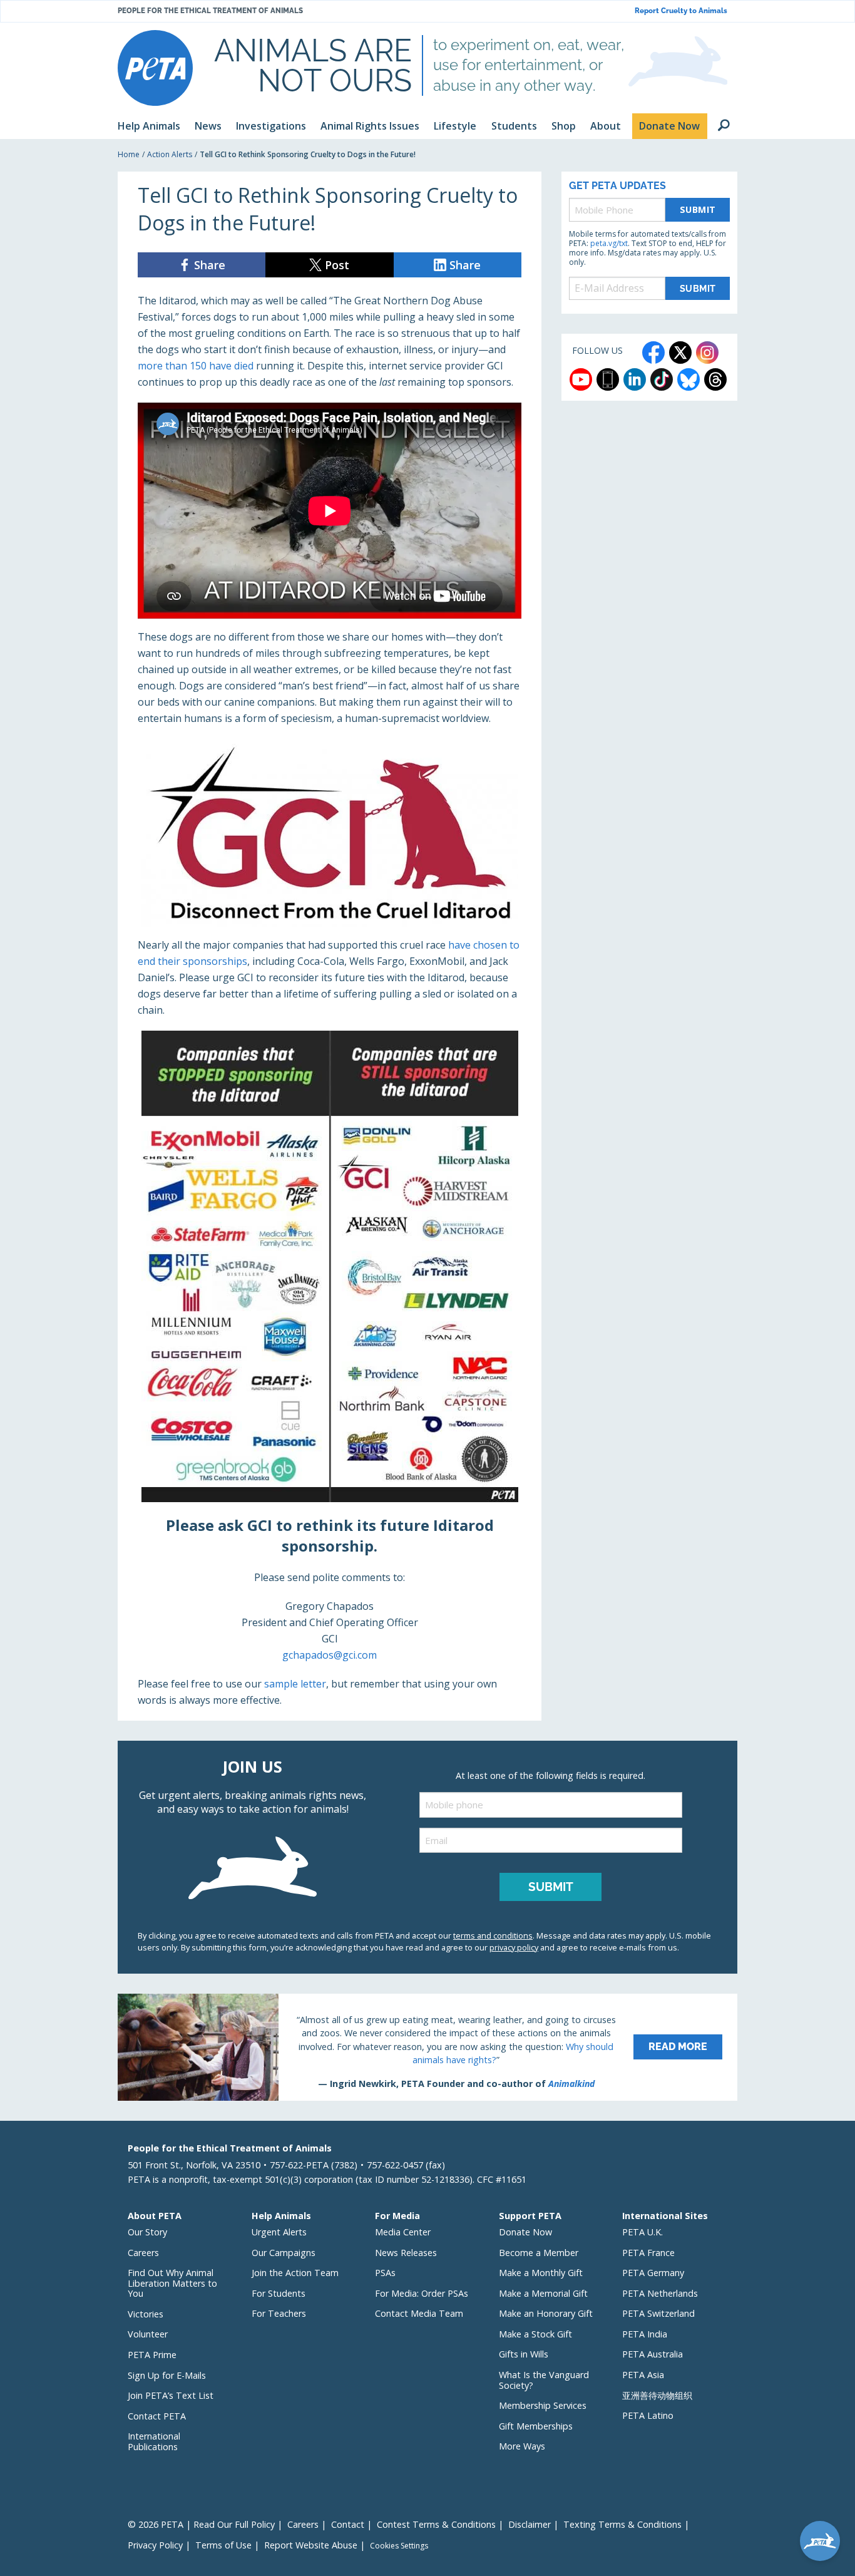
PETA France (648, 2253)
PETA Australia (653, 2354)
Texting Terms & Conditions (622, 2524)
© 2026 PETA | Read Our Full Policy (201, 2524)
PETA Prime (152, 2355)
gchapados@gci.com (330, 1655)
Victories (146, 2314)
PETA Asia (643, 2375)
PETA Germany (653, 2273)
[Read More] (427, 2047)
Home (129, 154)
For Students (279, 2293)
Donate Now (525, 2232)
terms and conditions (493, 1935)
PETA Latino (648, 2415)
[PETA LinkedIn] (635, 379)
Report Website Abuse (311, 2545)
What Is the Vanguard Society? (544, 2380)
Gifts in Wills (524, 2354)
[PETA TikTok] (662, 379)
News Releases (406, 2253)
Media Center (403, 2232)
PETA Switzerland (658, 2313)
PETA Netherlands (660, 2293)
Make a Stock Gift (535, 2334)
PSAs (385, 2273)
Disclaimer (530, 2524)
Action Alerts (170, 154)
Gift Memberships (536, 2426)
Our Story (147, 2232)
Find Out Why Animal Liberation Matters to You (172, 2283)
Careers (143, 2253)
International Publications (154, 2441)
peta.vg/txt (609, 243)
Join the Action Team (295, 2273)
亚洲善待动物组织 (657, 2395)
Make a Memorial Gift (543, 2293)
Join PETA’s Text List (171, 2395)
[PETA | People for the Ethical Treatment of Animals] (155, 68)
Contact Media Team (419, 2313)
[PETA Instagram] (707, 353)
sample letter (295, 1684)
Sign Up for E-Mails (167, 2375)
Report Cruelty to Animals (681, 11)
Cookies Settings (399, 2546)
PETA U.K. (643, 2232)
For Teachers (279, 2313)
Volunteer (148, 2334)
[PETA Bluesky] (689, 379)
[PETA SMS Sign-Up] (608, 379)
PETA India (645, 2334)
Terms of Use (223, 2545)
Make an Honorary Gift (546, 2313)
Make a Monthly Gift (541, 2273)
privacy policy (514, 1947)
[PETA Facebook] (653, 353)
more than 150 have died (196, 366)
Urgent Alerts (279, 2232)
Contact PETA (157, 2416)
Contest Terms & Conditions (436, 2524)
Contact (348, 2524)
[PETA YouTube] (581, 379)
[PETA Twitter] (680, 353)
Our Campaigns (284, 2253)
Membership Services (543, 2405)
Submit (698, 209)
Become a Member (539, 2253)
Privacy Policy (155, 2545)
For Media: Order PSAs (422, 2293)
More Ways (522, 2446)
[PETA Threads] (715, 379)
